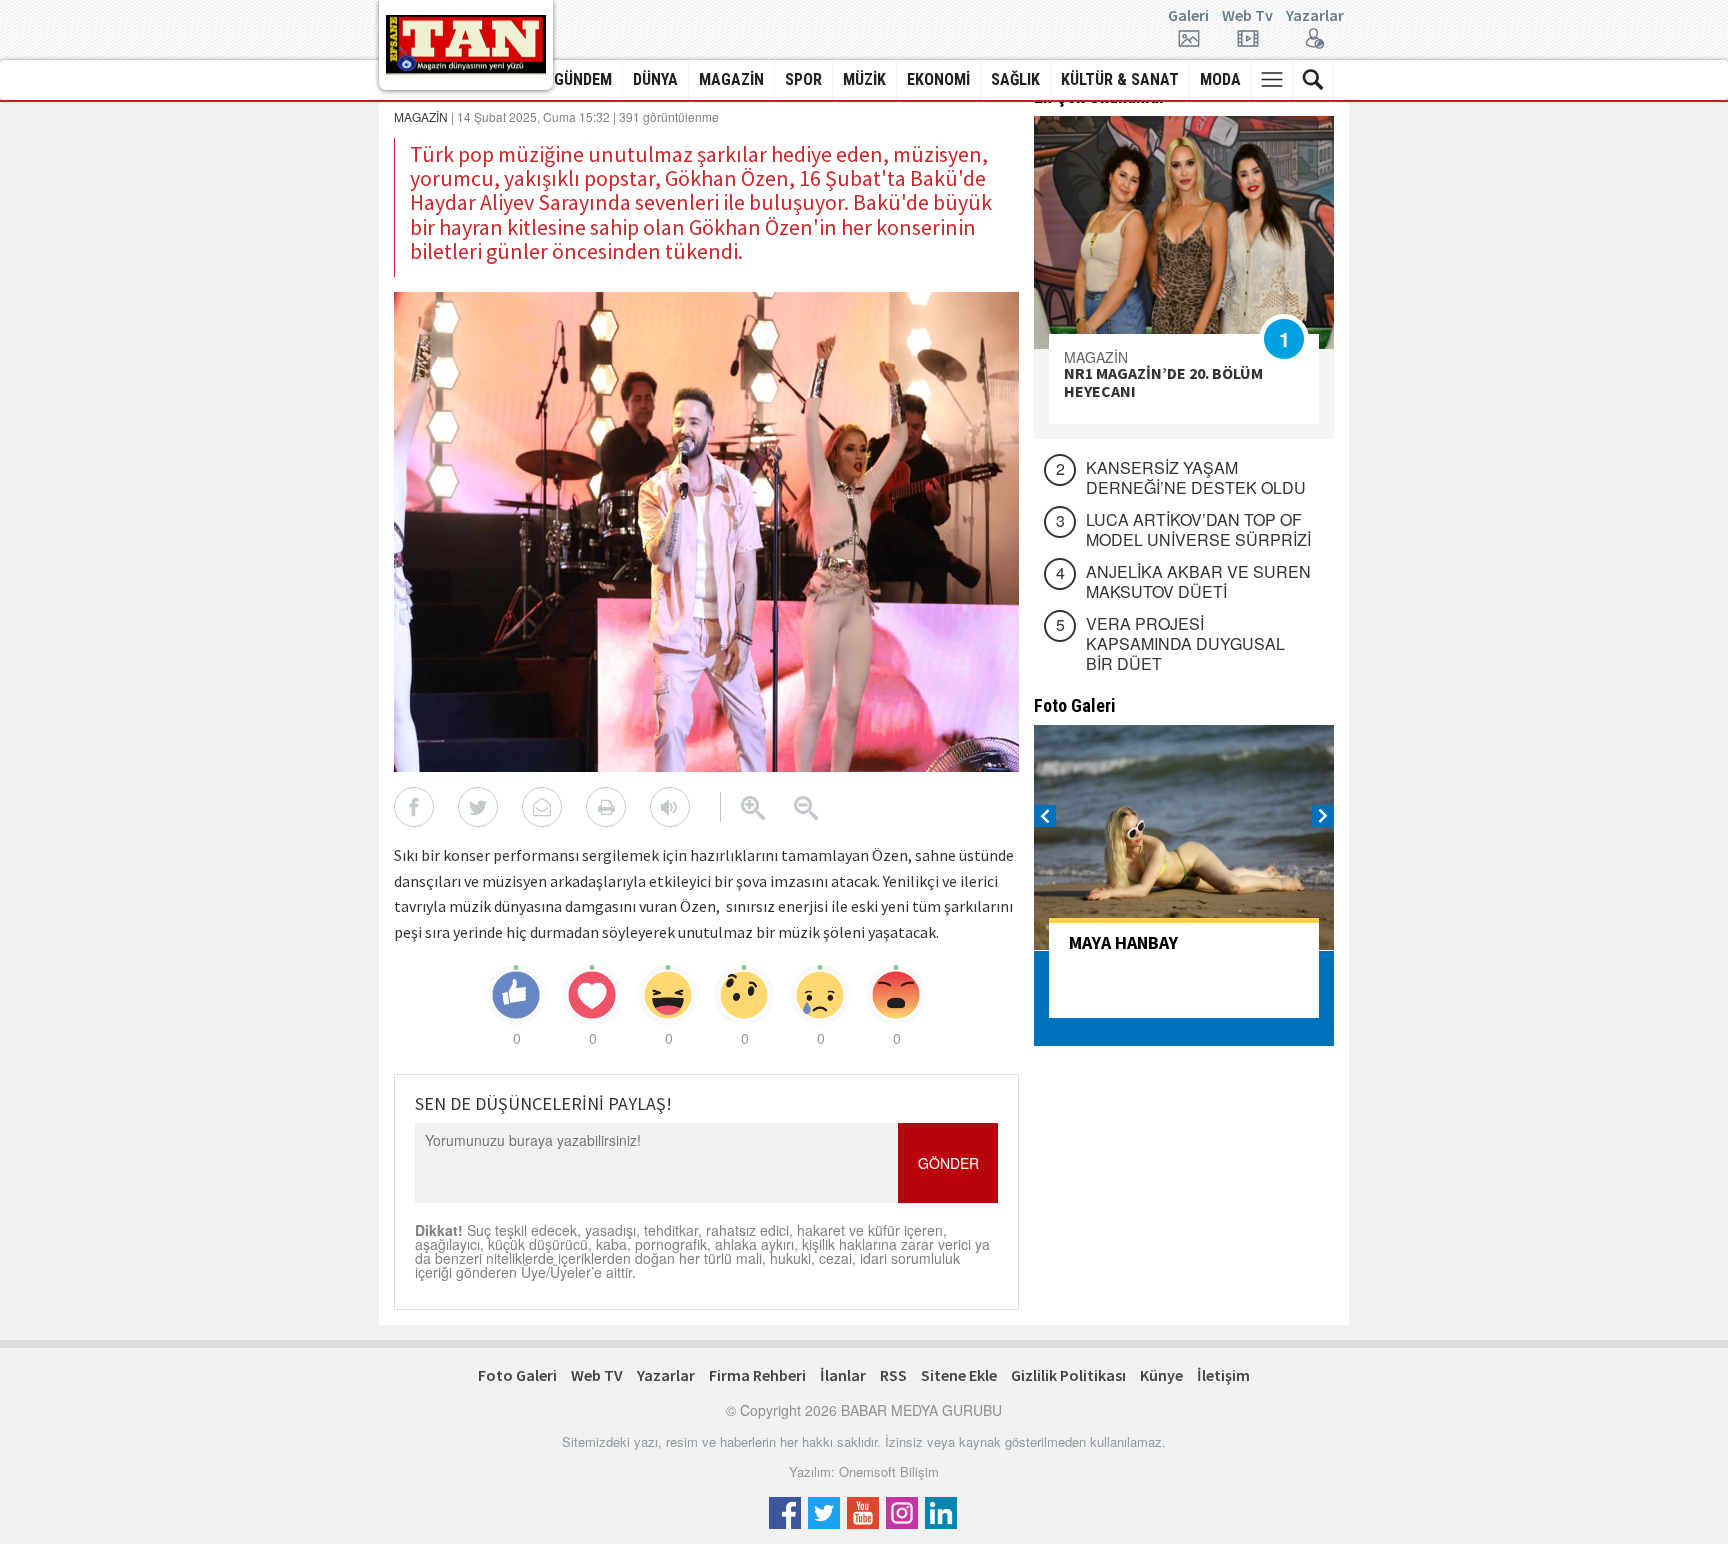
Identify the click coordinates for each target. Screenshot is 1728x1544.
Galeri (1188, 16)
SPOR (803, 79)
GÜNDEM (583, 79)
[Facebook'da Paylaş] (414, 807)
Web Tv (1247, 16)
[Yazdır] (606, 807)
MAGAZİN (731, 79)
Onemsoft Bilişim (889, 1471)
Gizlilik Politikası (1068, 1375)
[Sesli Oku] (670, 807)
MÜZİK (864, 79)
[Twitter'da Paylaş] (478, 807)
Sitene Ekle (959, 1375)
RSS (893, 1375)
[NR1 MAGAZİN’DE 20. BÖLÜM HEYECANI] (1184, 232)
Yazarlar (1315, 16)
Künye (1161, 1375)
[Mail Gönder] (542, 807)
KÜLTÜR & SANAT (1120, 79)
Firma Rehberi (757, 1375)
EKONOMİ (938, 79)
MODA (1220, 79)
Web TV (597, 1375)
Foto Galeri (517, 1375)
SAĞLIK (1015, 79)
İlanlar (843, 1375)
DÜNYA (655, 79)
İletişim (1223, 1375)
